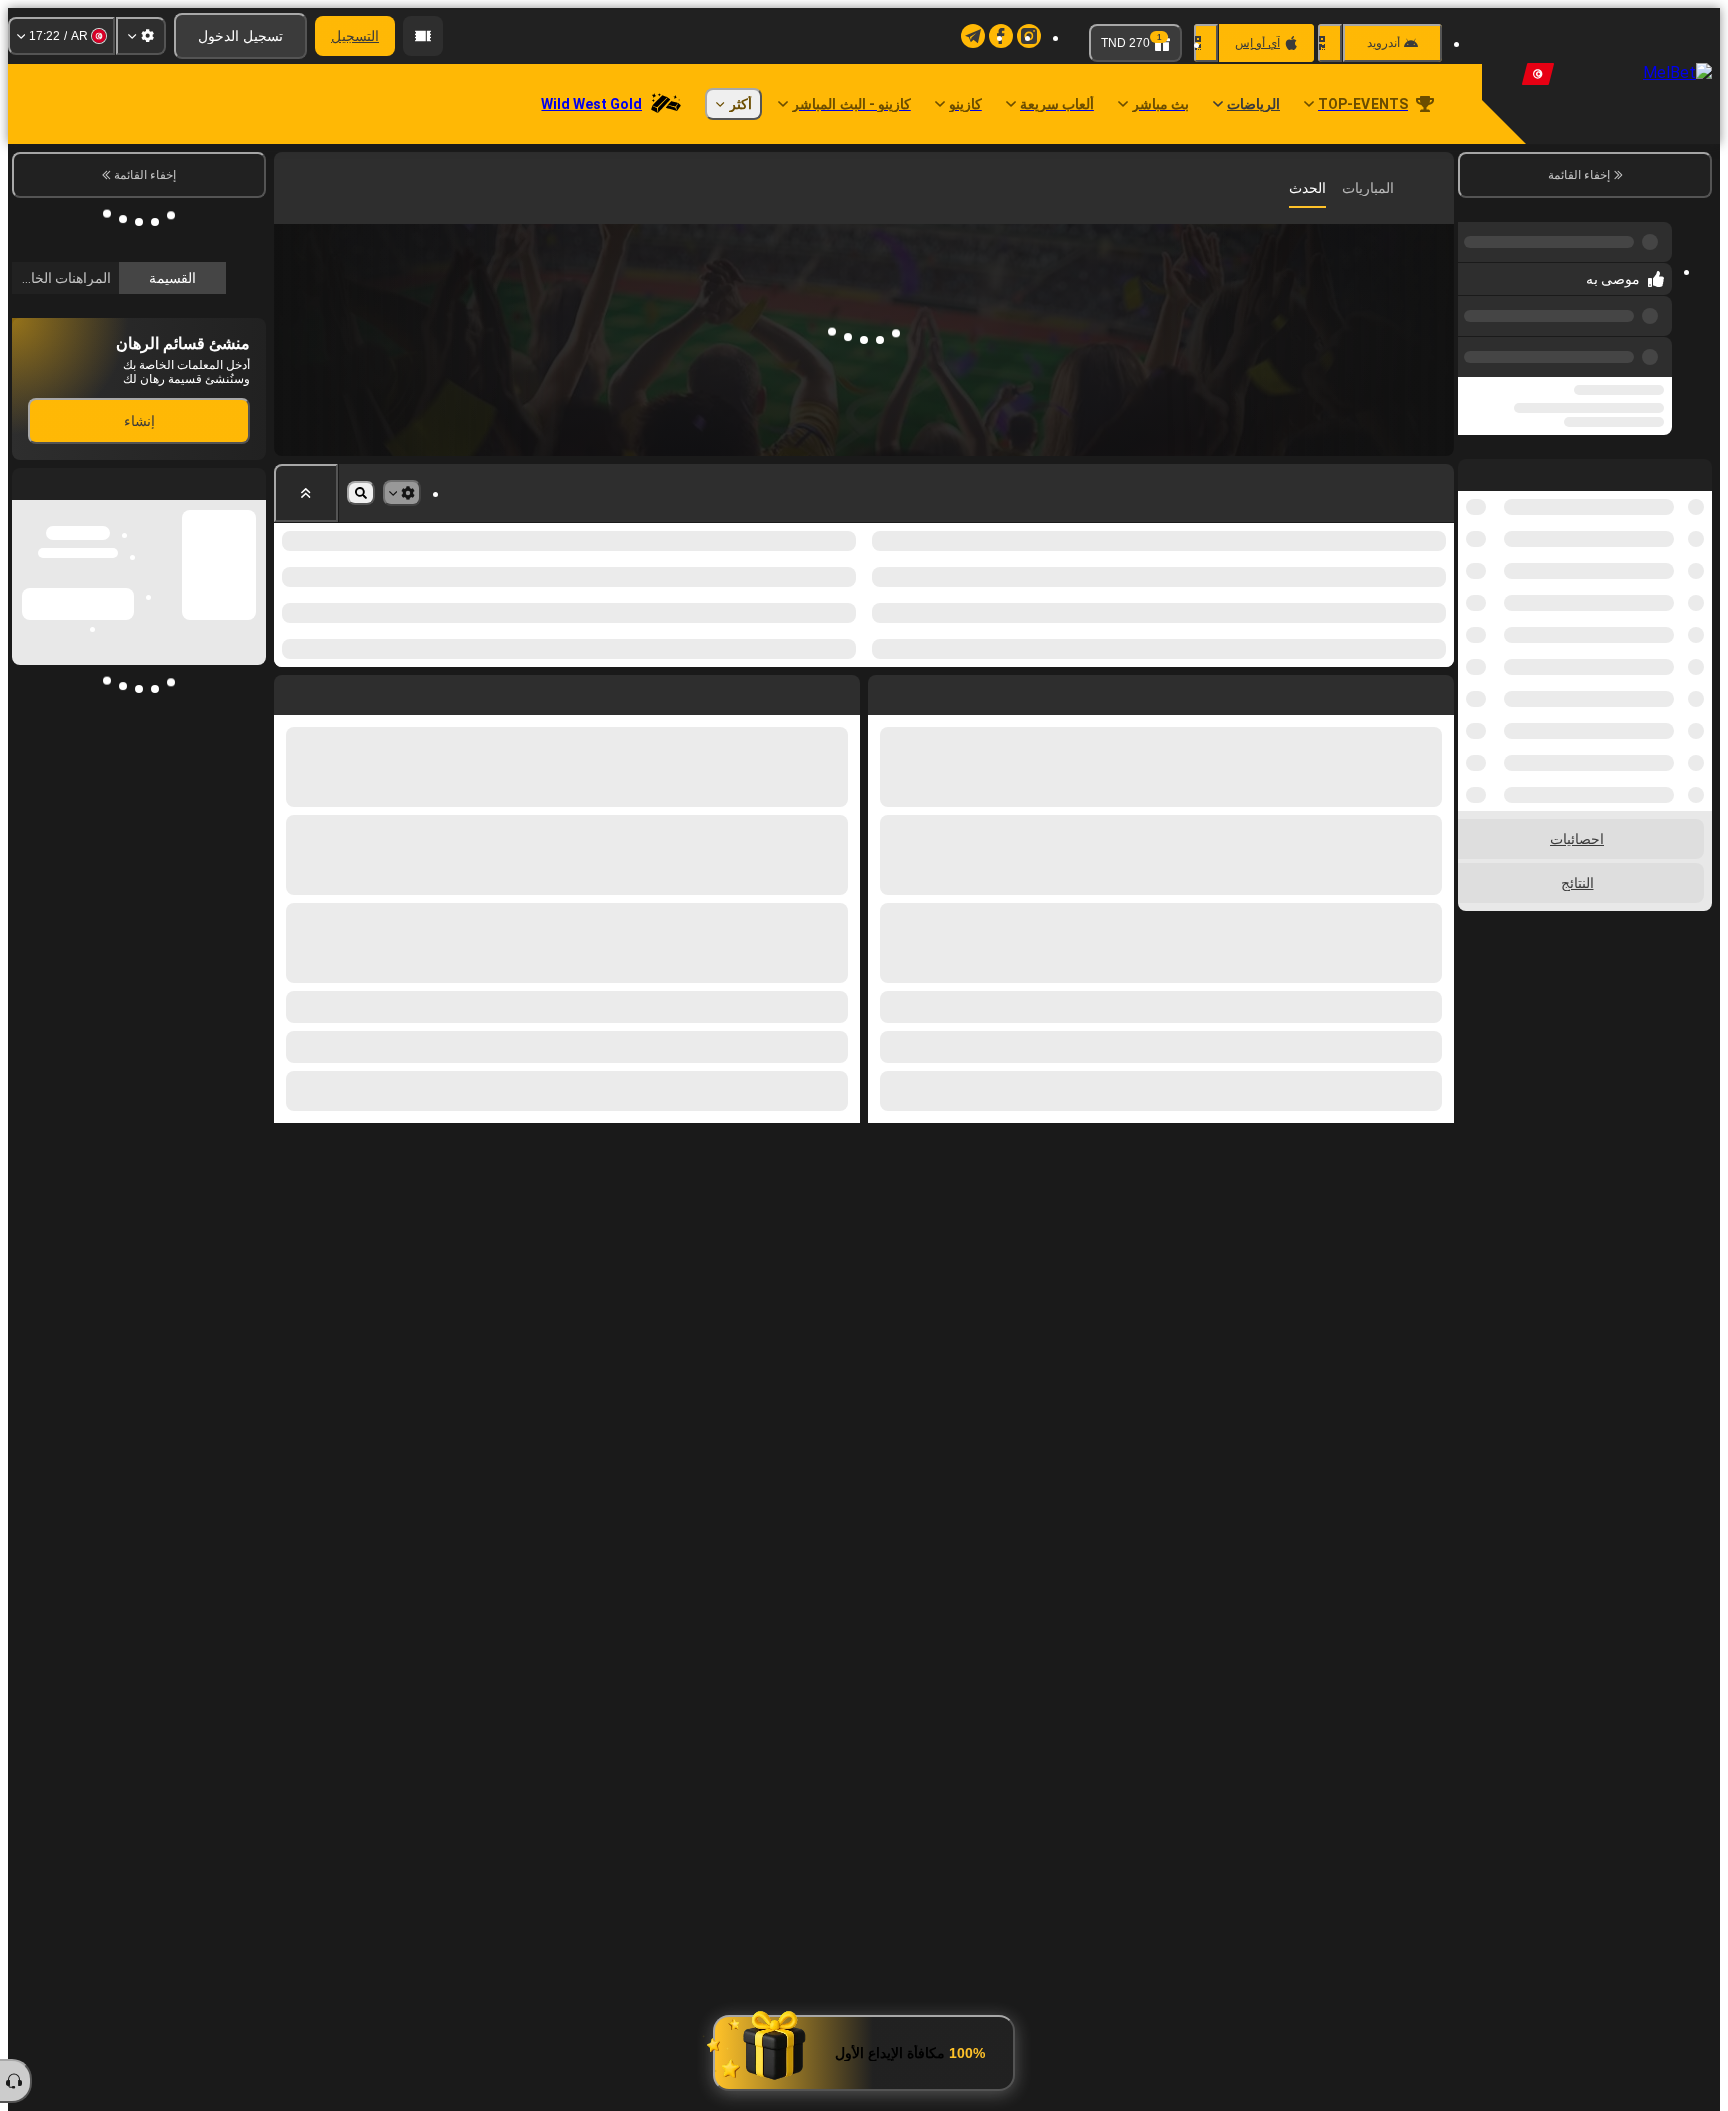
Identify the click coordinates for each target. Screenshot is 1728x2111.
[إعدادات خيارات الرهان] (402, 493)
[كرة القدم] (1404, 188)
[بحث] (292, 188)
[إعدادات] (141, 36)
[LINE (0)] (1434, 188)
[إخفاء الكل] (306, 493)
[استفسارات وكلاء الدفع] (423, 36)
